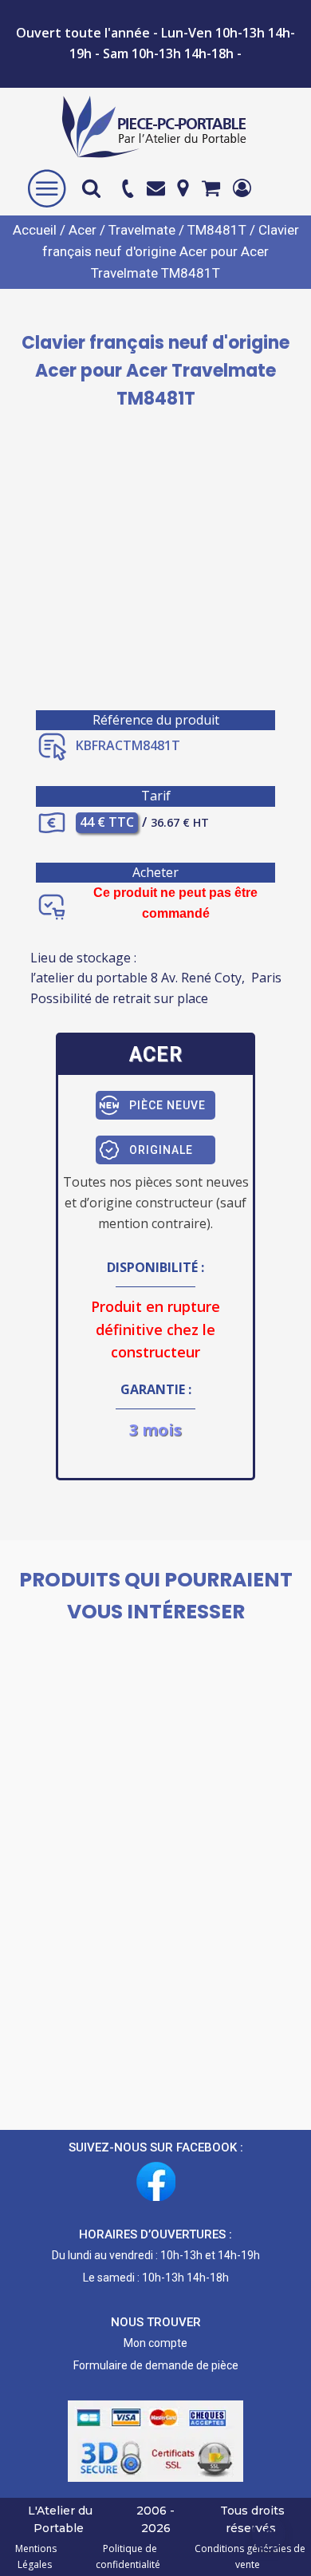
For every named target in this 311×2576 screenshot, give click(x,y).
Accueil (35, 230)
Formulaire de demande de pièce (156, 2365)
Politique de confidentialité (128, 2556)
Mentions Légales (36, 2556)
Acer (83, 230)
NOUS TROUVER (156, 2322)
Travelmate (142, 230)
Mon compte (155, 2343)
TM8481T (217, 230)
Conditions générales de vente (248, 2556)
